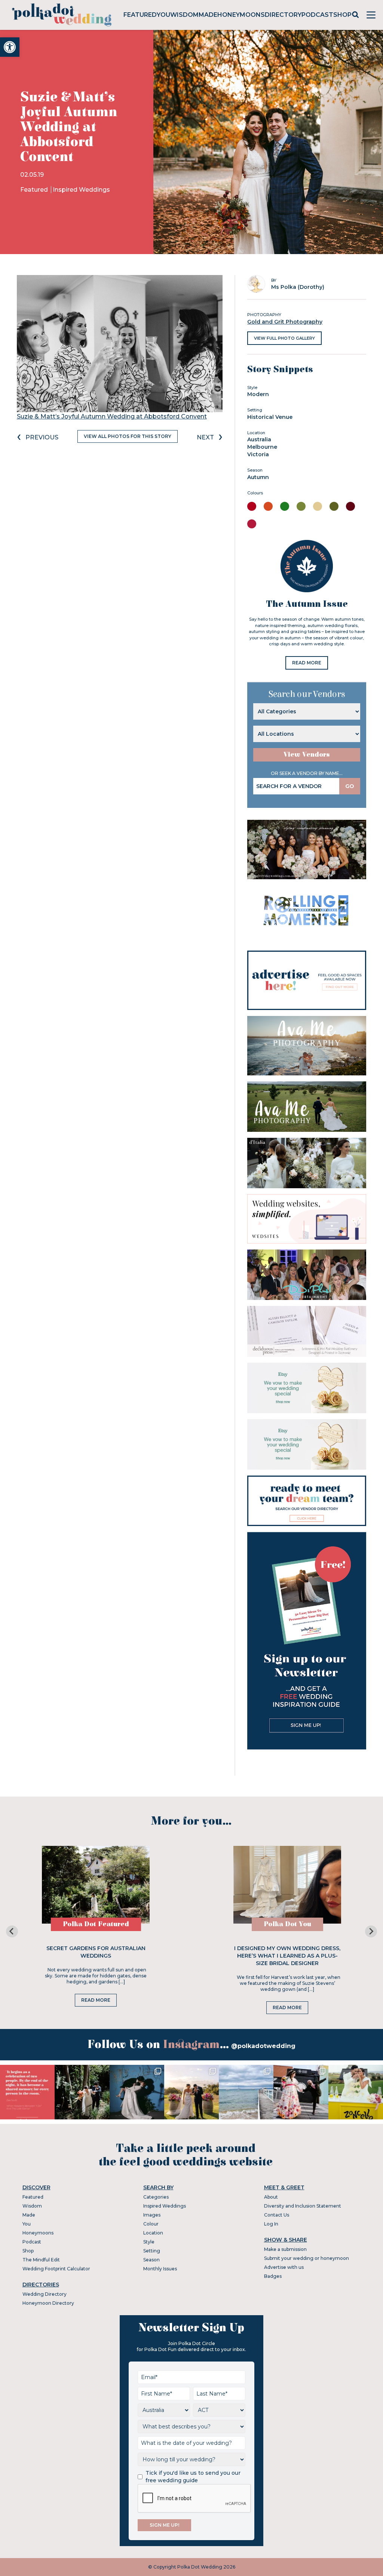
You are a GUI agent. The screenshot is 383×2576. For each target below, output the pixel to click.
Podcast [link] (317, 15)
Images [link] (152, 2215)
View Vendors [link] (307, 755)
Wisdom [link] (184, 15)
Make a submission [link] (285, 2249)
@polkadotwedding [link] (263, 2046)
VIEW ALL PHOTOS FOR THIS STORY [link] (128, 436)
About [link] (271, 2197)
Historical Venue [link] (270, 417)
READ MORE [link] (307, 663)
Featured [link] (140, 15)
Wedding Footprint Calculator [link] (56, 2269)
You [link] (163, 15)
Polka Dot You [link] (287, 1924)
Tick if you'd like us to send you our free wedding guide (193, 2477)
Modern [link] (258, 394)
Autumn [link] (258, 477)
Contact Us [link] (277, 2215)
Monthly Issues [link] (160, 2269)
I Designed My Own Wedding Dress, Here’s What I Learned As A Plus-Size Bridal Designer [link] (287, 1956)
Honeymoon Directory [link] (48, 2303)
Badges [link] (273, 2276)
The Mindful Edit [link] (41, 2260)
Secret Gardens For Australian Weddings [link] (96, 1952)
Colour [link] (151, 2224)
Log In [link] (271, 2224)
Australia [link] (259, 439)
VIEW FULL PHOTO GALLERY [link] (284, 338)
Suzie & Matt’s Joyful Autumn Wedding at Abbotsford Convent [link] (112, 416)
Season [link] (151, 2260)
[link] (10, 47)
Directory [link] (283, 15)
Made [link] (208, 15)
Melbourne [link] (262, 447)
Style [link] (149, 2242)
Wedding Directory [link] (45, 2294)
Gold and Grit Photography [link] (285, 322)
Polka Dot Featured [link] (96, 1924)
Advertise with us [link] (284, 2267)
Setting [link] (152, 2251)
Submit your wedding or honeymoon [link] (307, 2258)
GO (350, 786)
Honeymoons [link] (241, 15)
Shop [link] (342, 15)
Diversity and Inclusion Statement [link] (303, 2206)
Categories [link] (156, 2197)
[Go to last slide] (12, 1931)
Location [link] (153, 2233)
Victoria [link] (258, 454)
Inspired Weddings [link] (81, 190)
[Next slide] (371, 1931)
